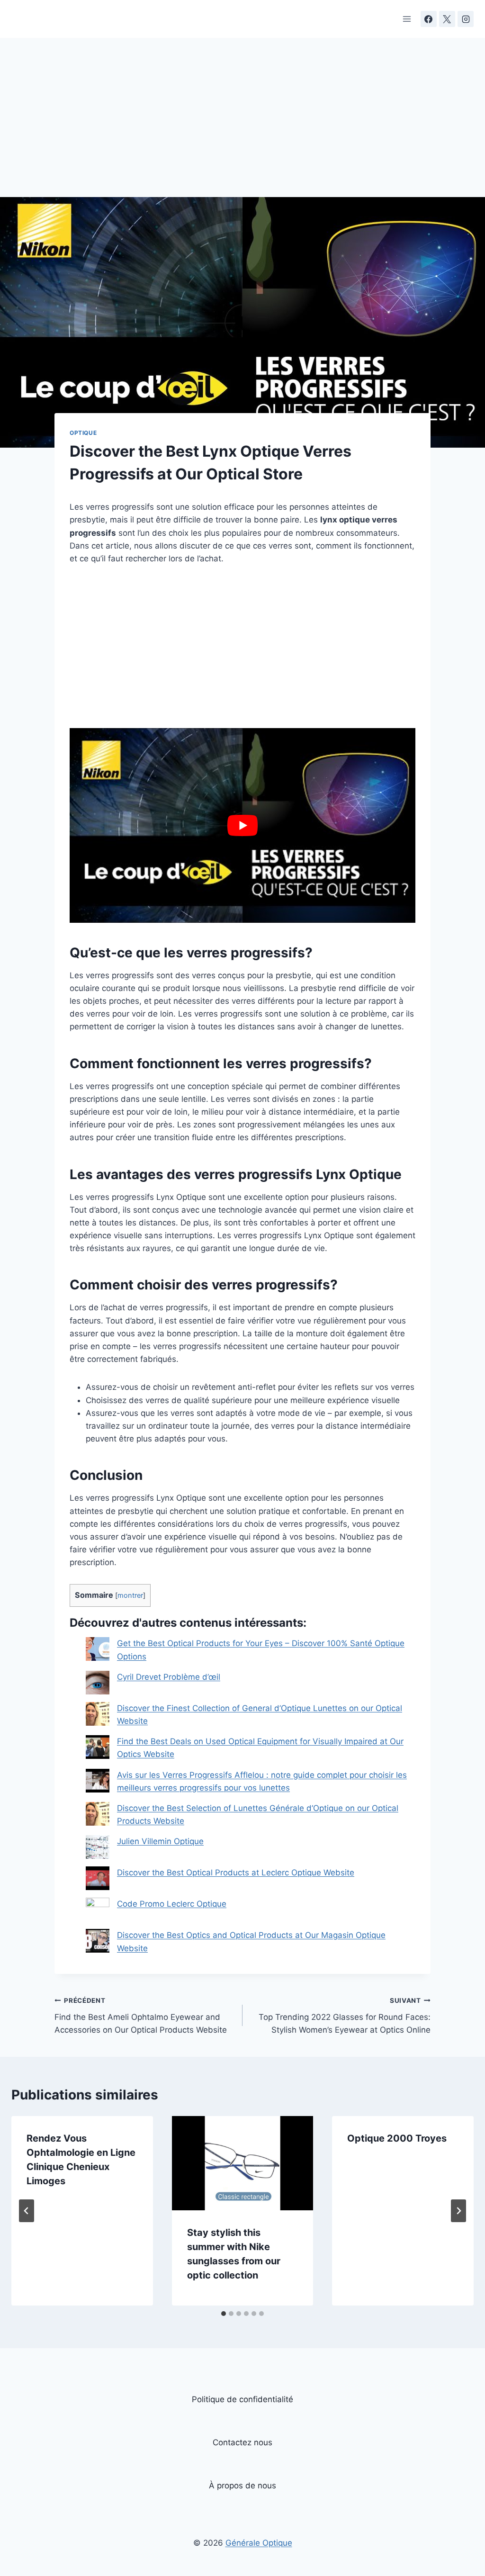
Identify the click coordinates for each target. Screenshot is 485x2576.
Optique (83, 433)
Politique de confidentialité (242, 2399)
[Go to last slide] (27, 2211)
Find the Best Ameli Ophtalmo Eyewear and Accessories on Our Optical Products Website (141, 2016)
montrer (130, 1595)
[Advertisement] (242, 127)
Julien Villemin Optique (160, 1841)
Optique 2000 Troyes (397, 2138)
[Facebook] (429, 19)
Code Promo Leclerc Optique (172, 1904)
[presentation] (243, 2163)
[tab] (224, 2314)
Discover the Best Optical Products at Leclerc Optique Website (236, 1873)
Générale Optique (259, 2543)
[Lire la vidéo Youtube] (242, 825)
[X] (447, 19)
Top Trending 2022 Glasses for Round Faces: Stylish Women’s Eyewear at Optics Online (345, 2016)
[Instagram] (466, 19)
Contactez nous (242, 2442)
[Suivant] (458, 2211)
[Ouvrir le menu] (407, 19)
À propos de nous (242, 2486)
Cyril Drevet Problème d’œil (169, 1677)
